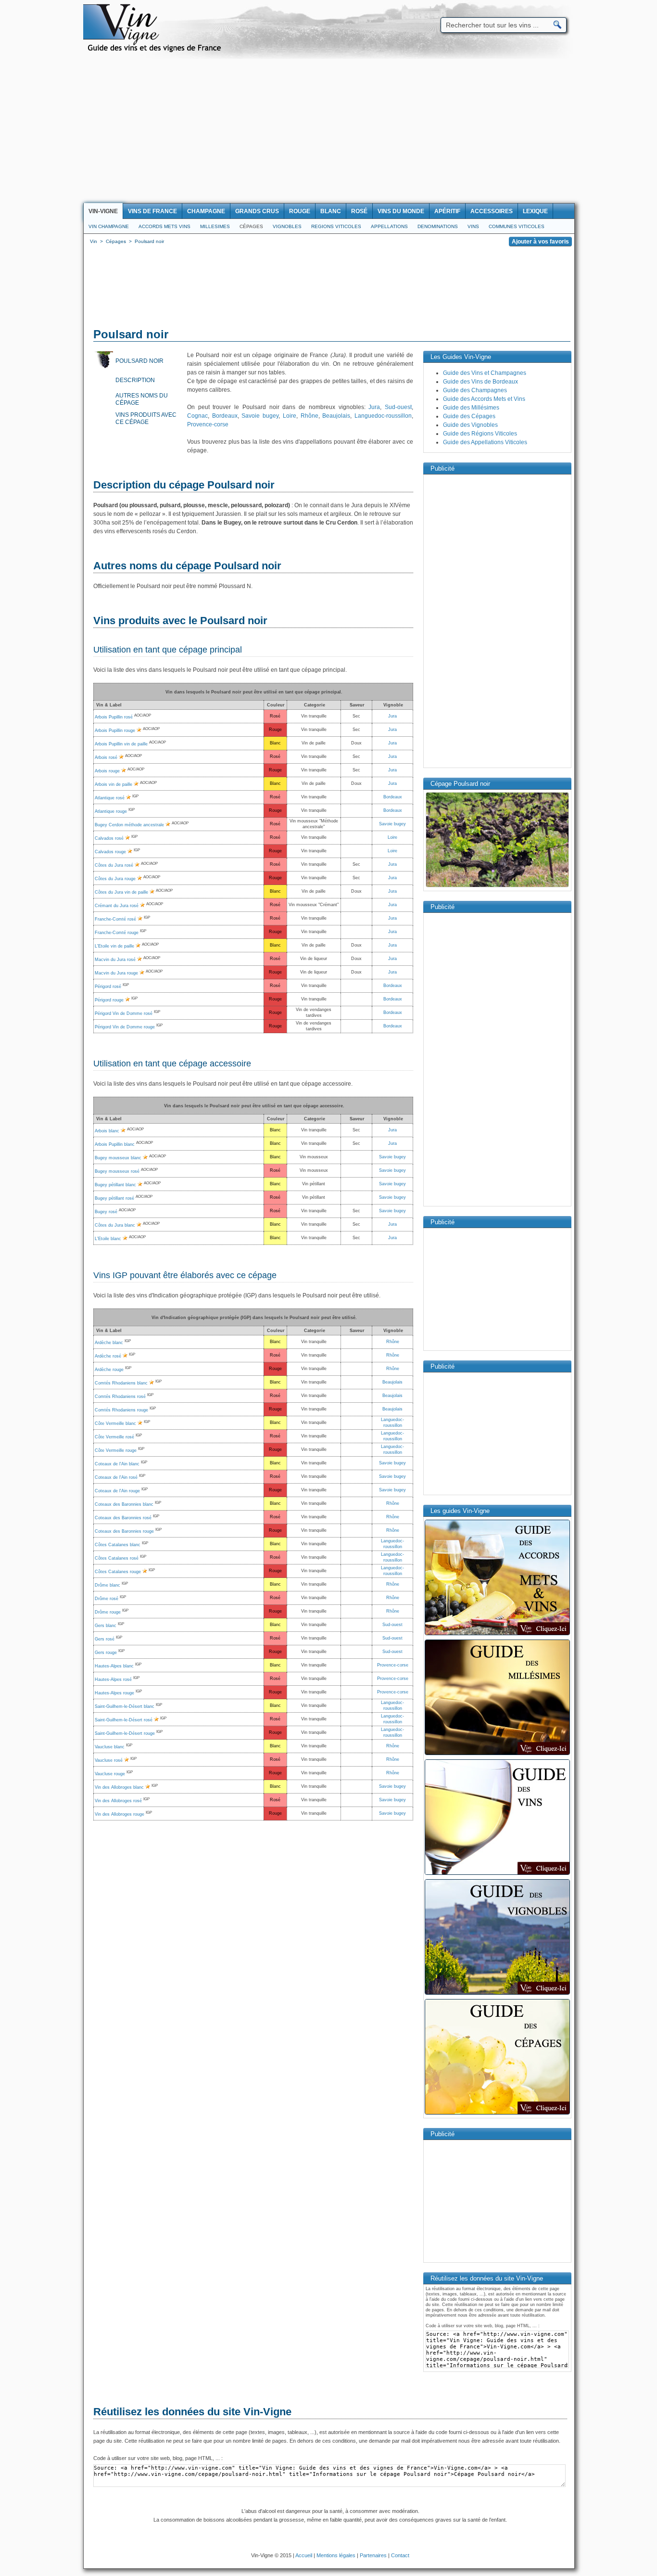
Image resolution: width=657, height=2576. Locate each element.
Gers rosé (105, 1639)
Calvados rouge (110, 852)
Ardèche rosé (108, 1356)
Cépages (251, 226)
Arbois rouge (107, 771)
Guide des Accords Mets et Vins (484, 399)
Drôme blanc (107, 1585)
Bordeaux (225, 416)
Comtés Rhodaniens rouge (121, 1410)
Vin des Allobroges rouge (120, 1814)
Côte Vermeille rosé (114, 1437)
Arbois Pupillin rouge (115, 731)
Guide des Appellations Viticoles (485, 442)
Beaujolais (336, 416)
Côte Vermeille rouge (116, 1450)
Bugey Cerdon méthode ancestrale (129, 825)
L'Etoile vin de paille (114, 946)
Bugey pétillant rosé (114, 1198)
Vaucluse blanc (110, 1747)
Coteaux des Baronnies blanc (124, 1504)
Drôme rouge (108, 1612)
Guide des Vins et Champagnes (485, 373)
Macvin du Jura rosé (115, 960)
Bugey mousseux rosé (117, 1171)
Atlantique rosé (110, 798)
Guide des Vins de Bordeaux (480, 382)
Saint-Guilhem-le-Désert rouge (125, 1733)
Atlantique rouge (111, 811)
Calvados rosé (109, 838)
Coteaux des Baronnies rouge (124, 1531)
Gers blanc (106, 1626)
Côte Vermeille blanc (115, 1423)
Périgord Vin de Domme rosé (124, 1013)
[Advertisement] (328, 131)
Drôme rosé (107, 1599)
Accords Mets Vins (164, 226)
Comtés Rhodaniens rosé (120, 1397)
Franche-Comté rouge (117, 933)
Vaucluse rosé (109, 1760)
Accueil (304, 2555)
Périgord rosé (108, 987)
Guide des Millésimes (471, 408)
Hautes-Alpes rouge (114, 1693)
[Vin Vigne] (156, 51)
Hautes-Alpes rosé (113, 1679)
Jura (374, 407)
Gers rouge (106, 1653)
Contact (400, 2555)
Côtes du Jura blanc (115, 1225)
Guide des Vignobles (470, 425)
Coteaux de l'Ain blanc (117, 1464)
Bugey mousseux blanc (118, 1158)
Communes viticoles (517, 226)
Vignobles (287, 226)
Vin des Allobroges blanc (119, 1787)
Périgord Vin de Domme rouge (125, 1027)
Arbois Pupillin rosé (114, 717)
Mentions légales (336, 2555)
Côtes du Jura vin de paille (121, 892)
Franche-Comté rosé (115, 919)
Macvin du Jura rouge (116, 973)
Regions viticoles (336, 226)
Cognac (197, 416)
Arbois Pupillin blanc (115, 1144)
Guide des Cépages (469, 416)
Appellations (389, 226)
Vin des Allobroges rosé (118, 1801)
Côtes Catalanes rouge (118, 1572)
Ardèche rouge (109, 1370)
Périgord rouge (109, 1000)
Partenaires (373, 2555)
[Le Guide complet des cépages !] (497, 2114)
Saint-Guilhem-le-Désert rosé (124, 1720)
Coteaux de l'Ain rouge (117, 1491)
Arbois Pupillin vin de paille (121, 744)
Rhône (310, 416)
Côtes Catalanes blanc (118, 1545)
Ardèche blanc (109, 1343)
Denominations (438, 226)
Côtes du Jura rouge (115, 879)
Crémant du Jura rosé (117, 906)
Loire (290, 416)
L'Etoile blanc (108, 1239)
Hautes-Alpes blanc (114, 1666)
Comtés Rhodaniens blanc (121, 1383)
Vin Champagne (109, 226)
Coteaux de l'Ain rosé (116, 1477)
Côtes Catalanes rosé (117, 1558)
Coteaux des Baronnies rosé (123, 1518)
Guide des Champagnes (475, 390)
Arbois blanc (107, 1131)
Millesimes (215, 226)
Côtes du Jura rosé (114, 865)
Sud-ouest (398, 407)
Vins (473, 226)
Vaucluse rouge (110, 1774)
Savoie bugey (260, 416)
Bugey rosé (106, 1212)
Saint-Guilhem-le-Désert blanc (125, 1706)
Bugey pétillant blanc (115, 1185)
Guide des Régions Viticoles (480, 434)
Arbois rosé (106, 757)
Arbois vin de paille (114, 784)
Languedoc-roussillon (383, 416)
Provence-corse (208, 424)
